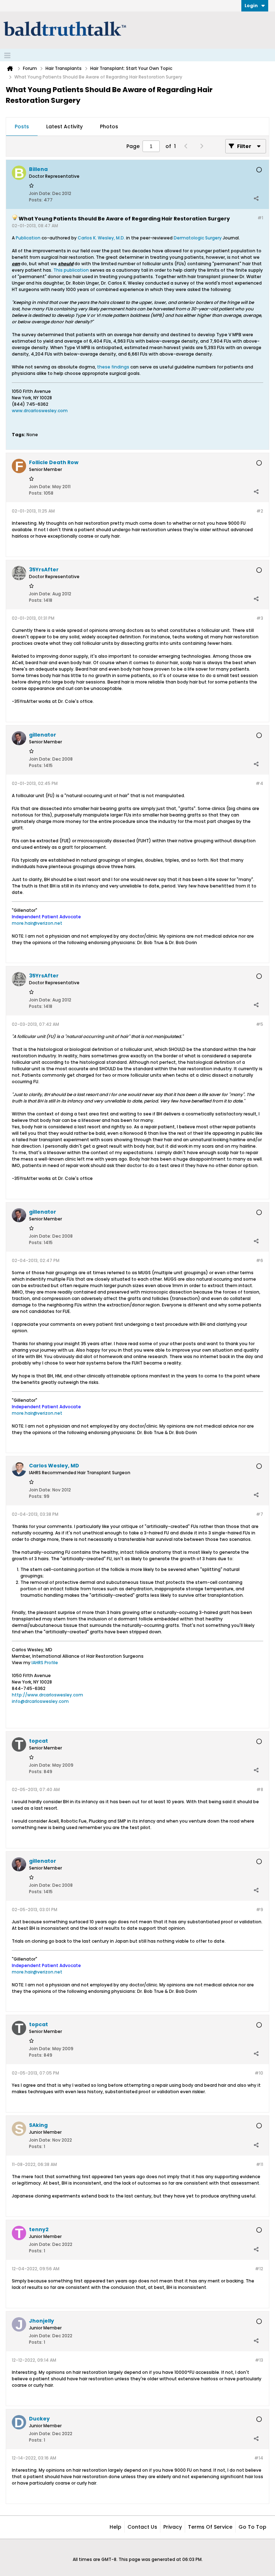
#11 (260, 2164)
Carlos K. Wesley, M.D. (101, 238)
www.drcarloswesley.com (40, 411)
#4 (259, 783)
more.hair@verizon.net (37, 923)
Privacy (173, 2527)
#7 (260, 1514)
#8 (260, 1789)
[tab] (22, 127)
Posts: (36, 200)
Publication (28, 238)
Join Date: (40, 193)
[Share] (256, 198)
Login (251, 6)
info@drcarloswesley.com (40, 1701)
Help (115, 2527)
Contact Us (142, 2527)
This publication (71, 270)
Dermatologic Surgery (198, 238)
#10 (259, 2073)
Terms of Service (210, 2527)
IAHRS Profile (45, 1663)
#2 (260, 511)
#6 (260, 1260)
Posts (22, 127)
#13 (259, 2360)
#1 (260, 218)
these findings (113, 367)
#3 (260, 618)
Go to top (252, 2527)
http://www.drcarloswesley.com (47, 1695)
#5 (260, 1024)
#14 (259, 2458)
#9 (260, 1910)
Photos (109, 127)
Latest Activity (64, 127)
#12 (259, 2269)
